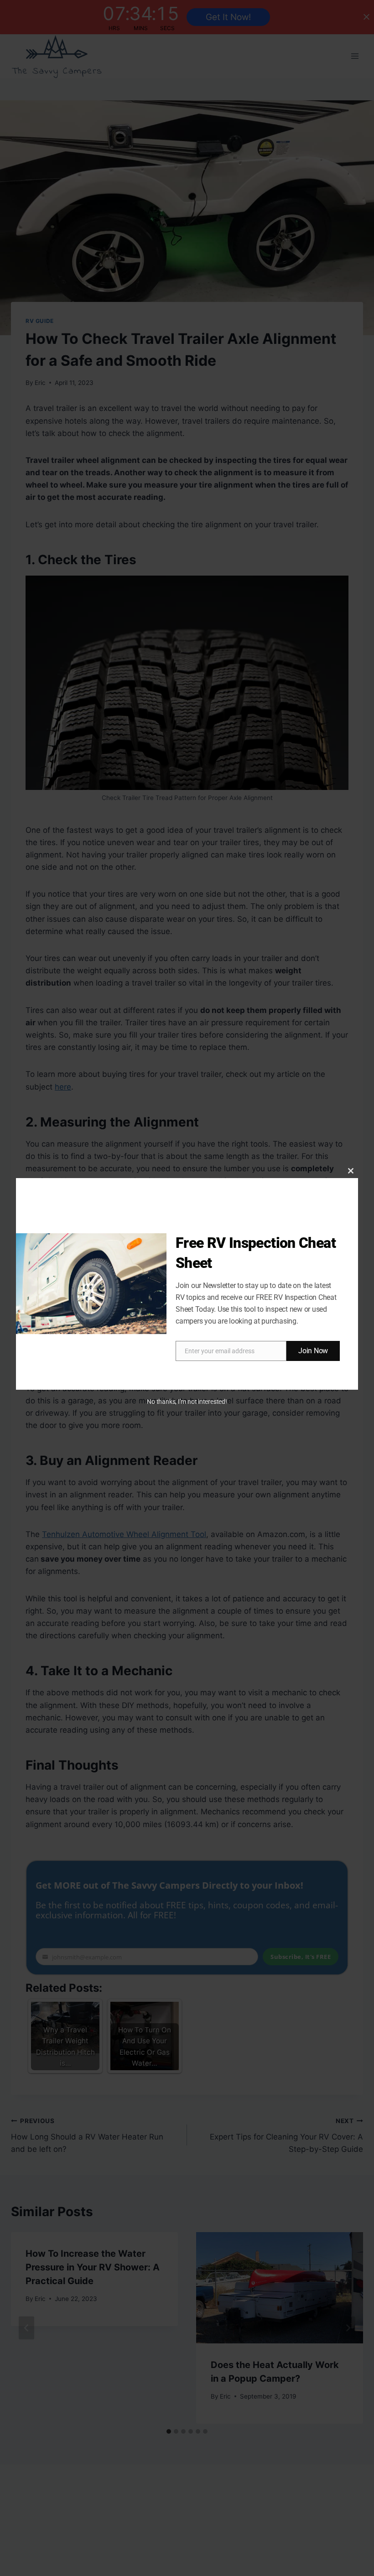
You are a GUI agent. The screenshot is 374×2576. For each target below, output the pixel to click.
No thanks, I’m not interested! (187, 1402)
